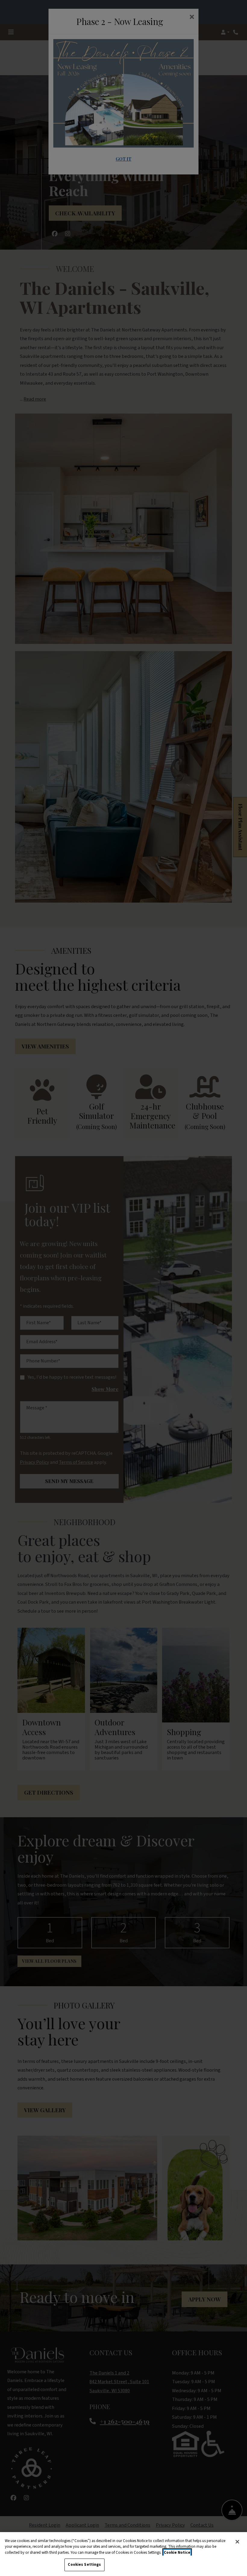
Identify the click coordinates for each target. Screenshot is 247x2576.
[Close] (237, 2542)
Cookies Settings (84, 2565)
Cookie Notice (177, 2553)
